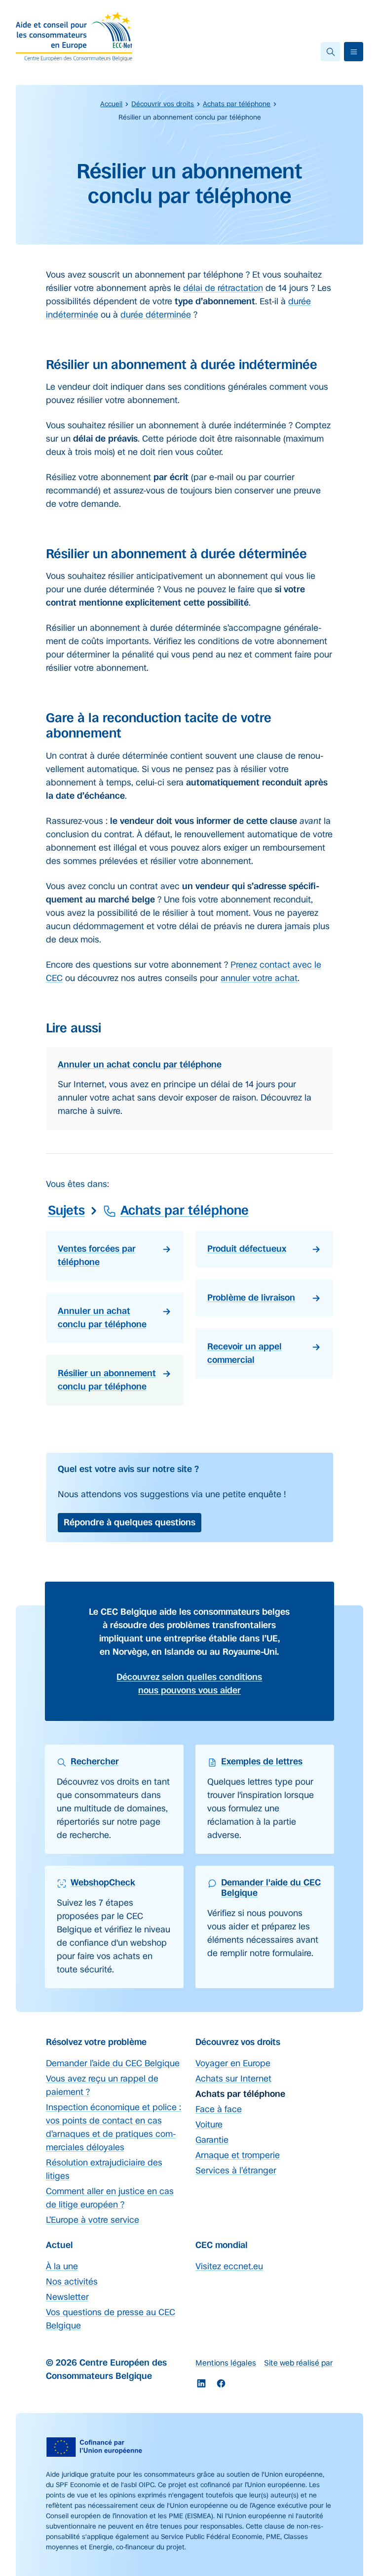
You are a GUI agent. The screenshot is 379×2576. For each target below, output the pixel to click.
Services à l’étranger (236, 2170)
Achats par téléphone (237, 104)
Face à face (219, 2109)
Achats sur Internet (233, 2079)
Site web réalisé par (299, 2363)
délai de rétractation (223, 288)
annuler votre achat (259, 978)
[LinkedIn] (201, 2383)
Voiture (209, 2125)
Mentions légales (226, 2363)
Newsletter (67, 2297)
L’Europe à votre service (93, 2220)
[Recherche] (330, 52)
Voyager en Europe (233, 2063)
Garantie (212, 2140)
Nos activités (72, 2282)
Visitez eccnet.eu (229, 2266)
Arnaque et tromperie (238, 2155)
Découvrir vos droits (163, 104)
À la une (62, 2266)
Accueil (111, 104)
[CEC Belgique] (74, 37)
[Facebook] (221, 2383)
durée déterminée (156, 315)
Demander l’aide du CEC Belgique (113, 2063)
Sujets (66, 1210)
